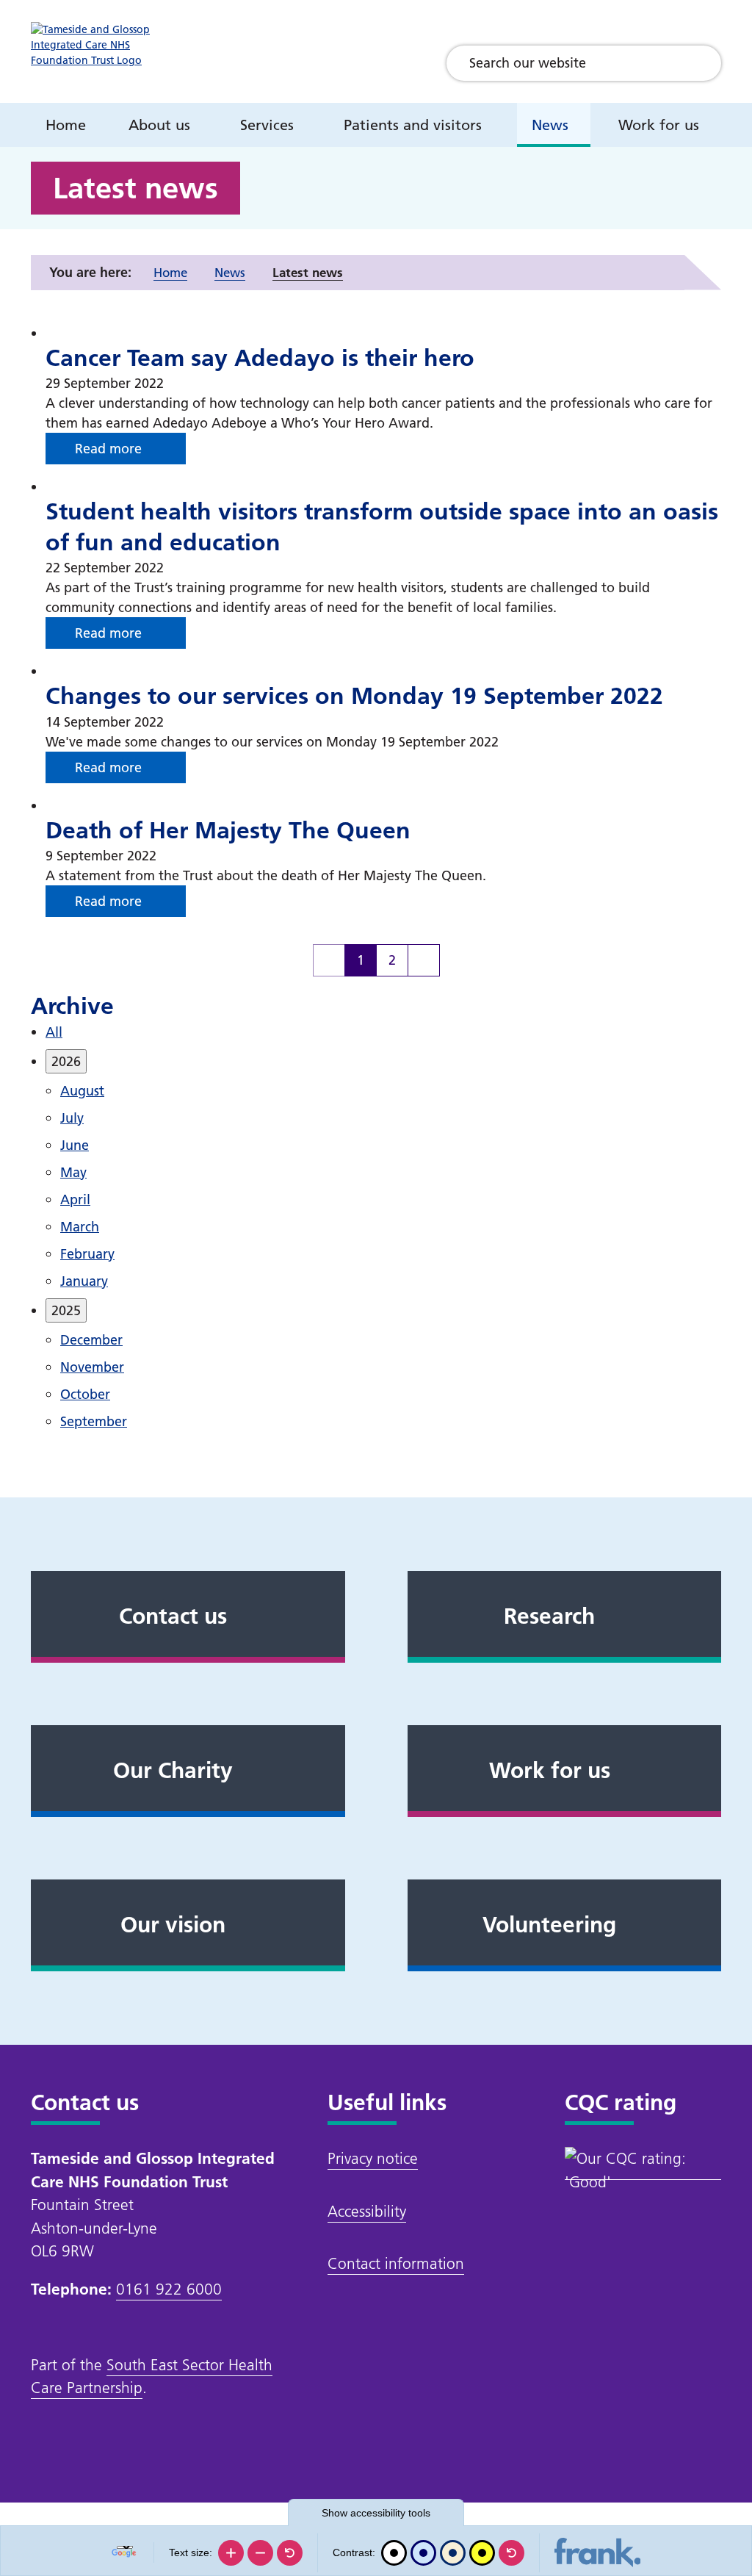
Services (267, 125)
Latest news (308, 272)
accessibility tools (376, 2513)
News (550, 125)
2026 (66, 1061)
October (85, 1394)
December (91, 1340)
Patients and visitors (413, 125)
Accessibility (367, 2211)
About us (159, 125)
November (92, 1367)
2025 (66, 1310)
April (75, 1199)
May (73, 1172)
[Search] (699, 63)
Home (66, 125)
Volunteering (549, 1925)
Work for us (659, 125)
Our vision (173, 1925)
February (87, 1254)
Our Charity (173, 1771)
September (94, 1421)
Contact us (173, 1616)
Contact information (396, 2263)
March (80, 1227)
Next (424, 960)
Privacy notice (373, 2158)
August (82, 1091)
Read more (108, 449)
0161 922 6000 (169, 2289)
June (75, 1145)
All (54, 1032)
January (84, 1281)
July (72, 1118)
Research (549, 1616)
